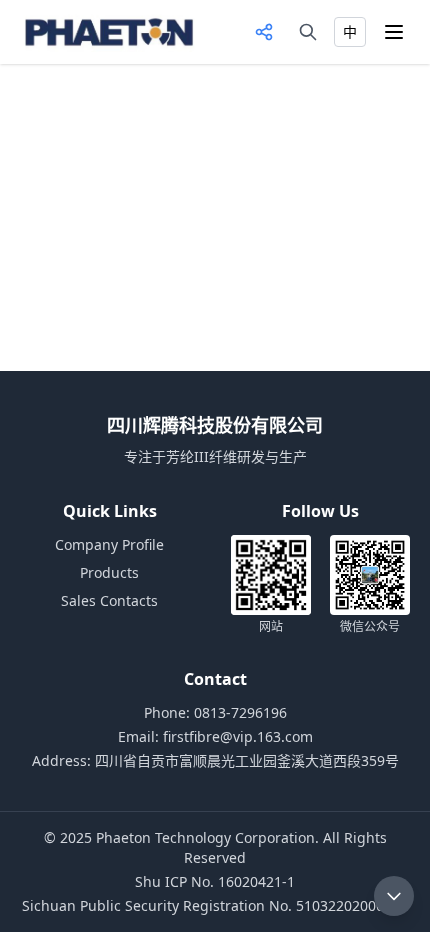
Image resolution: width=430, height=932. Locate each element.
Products (109, 572)
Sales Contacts (109, 600)
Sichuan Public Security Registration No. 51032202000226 (215, 905)
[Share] (264, 32)
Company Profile (109, 544)
